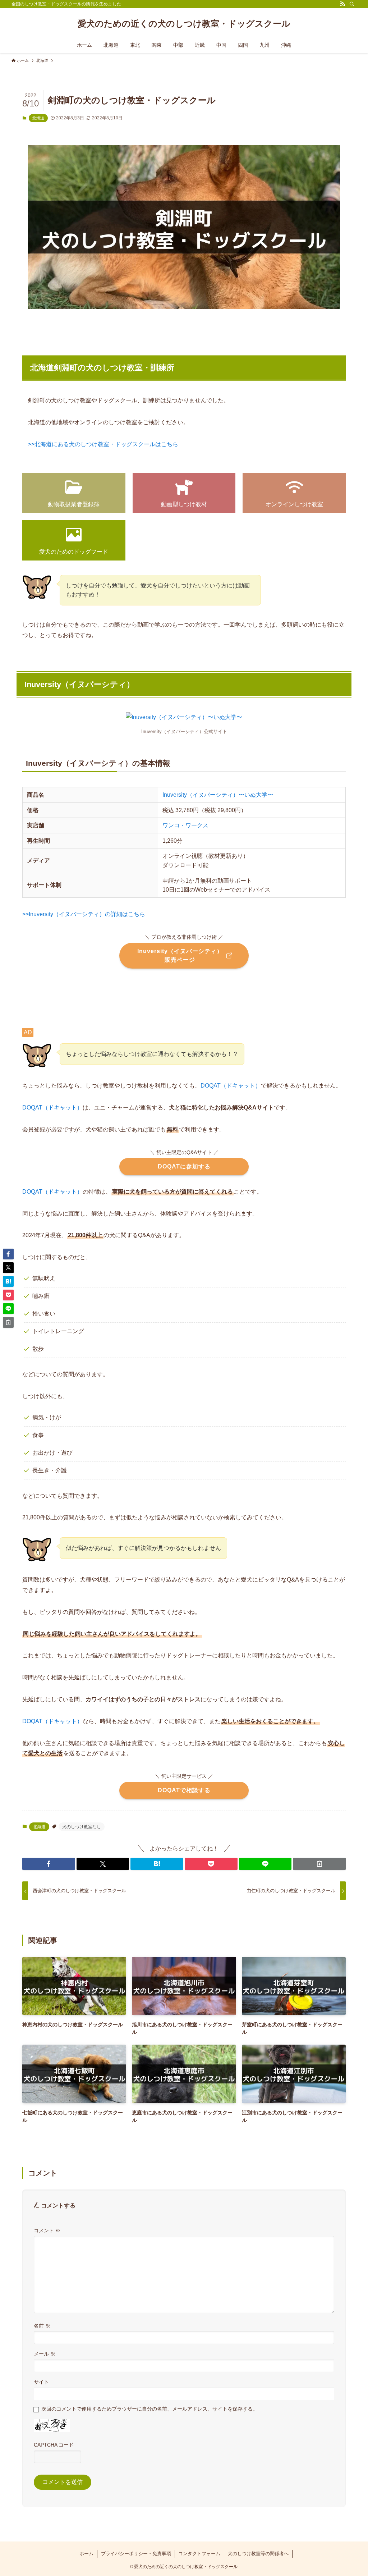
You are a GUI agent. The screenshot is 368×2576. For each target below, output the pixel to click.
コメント (47, 2230)
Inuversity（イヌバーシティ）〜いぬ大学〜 (218, 795)
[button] (49, 1864)
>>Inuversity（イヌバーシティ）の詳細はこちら (84, 914)
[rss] (342, 4)
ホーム (86, 2554)
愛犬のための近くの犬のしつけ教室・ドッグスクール (184, 24)
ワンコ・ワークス (185, 825)
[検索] (352, 4)
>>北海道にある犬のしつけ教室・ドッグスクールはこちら (103, 444)
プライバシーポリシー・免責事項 (136, 2554)
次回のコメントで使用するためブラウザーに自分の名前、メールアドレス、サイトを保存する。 (149, 2409)
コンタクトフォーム (199, 2554)
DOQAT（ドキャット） (231, 1086)
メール (45, 2354)
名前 (42, 2326)
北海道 (38, 118)
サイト (41, 2382)
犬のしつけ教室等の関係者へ (258, 2554)
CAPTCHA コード (54, 2445)
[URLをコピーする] (319, 1864)
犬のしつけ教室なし (82, 1827)
